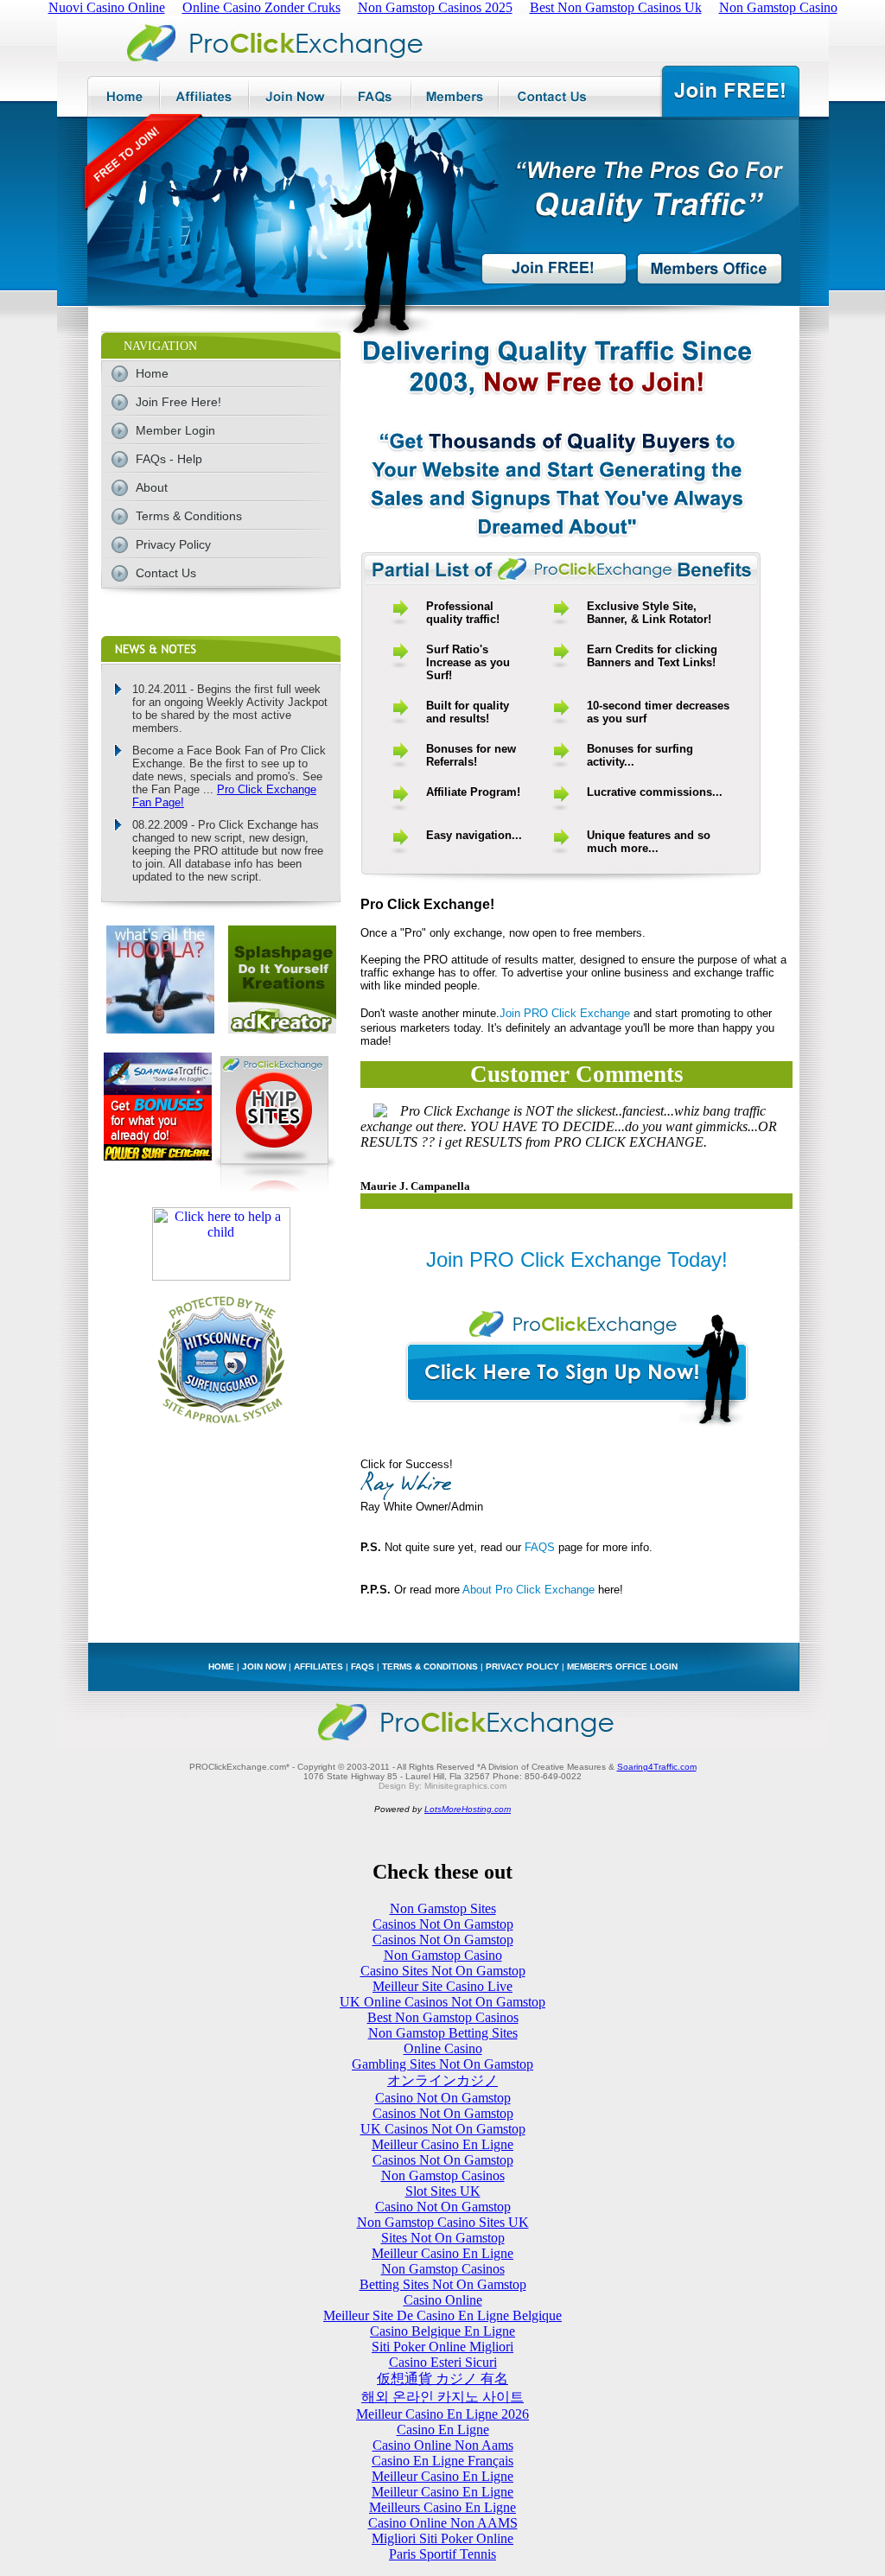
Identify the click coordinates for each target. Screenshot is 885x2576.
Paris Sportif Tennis (442, 2554)
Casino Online (443, 2300)
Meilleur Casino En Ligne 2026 (442, 2414)
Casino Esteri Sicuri (443, 2362)
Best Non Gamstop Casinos (443, 2017)
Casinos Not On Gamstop (443, 1924)
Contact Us (166, 573)
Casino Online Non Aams (443, 2445)
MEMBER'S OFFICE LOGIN (622, 1666)
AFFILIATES (318, 1666)
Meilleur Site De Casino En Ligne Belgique (442, 2315)
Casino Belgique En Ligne (442, 2331)
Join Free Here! (178, 402)
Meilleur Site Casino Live (442, 1986)
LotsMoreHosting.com (468, 1809)
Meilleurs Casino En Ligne (442, 2507)
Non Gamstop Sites (443, 1908)
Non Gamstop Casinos (443, 2175)
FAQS (540, 1547)
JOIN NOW (264, 1666)
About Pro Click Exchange (528, 1590)
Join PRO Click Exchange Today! (577, 1259)
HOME (221, 1666)
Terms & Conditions (189, 516)
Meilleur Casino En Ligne (442, 2144)
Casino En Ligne (443, 2430)
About (152, 487)
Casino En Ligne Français (442, 2461)
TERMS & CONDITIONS (430, 1666)
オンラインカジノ (442, 2080)
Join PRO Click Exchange (565, 1013)
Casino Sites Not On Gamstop (443, 1971)
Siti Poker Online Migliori (442, 2347)
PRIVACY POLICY (522, 1666)
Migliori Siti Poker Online (442, 2538)
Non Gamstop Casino (443, 1955)
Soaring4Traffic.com (657, 1767)
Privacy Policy (173, 544)
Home (152, 373)
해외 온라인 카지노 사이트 (442, 2397)
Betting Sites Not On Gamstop (443, 2284)
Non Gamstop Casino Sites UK (443, 2222)
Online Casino (443, 2048)
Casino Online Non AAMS (443, 2523)
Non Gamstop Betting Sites (443, 2033)
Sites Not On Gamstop (443, 2238)
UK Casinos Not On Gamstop (443, 2129)
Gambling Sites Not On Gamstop (442, 2064)
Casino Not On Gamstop (443, 2098)
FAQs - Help (169, 459)
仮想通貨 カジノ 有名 (442, 2379)
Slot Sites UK (443, 2191)
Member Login (175, 430)
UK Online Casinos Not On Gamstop (442, 2002)
